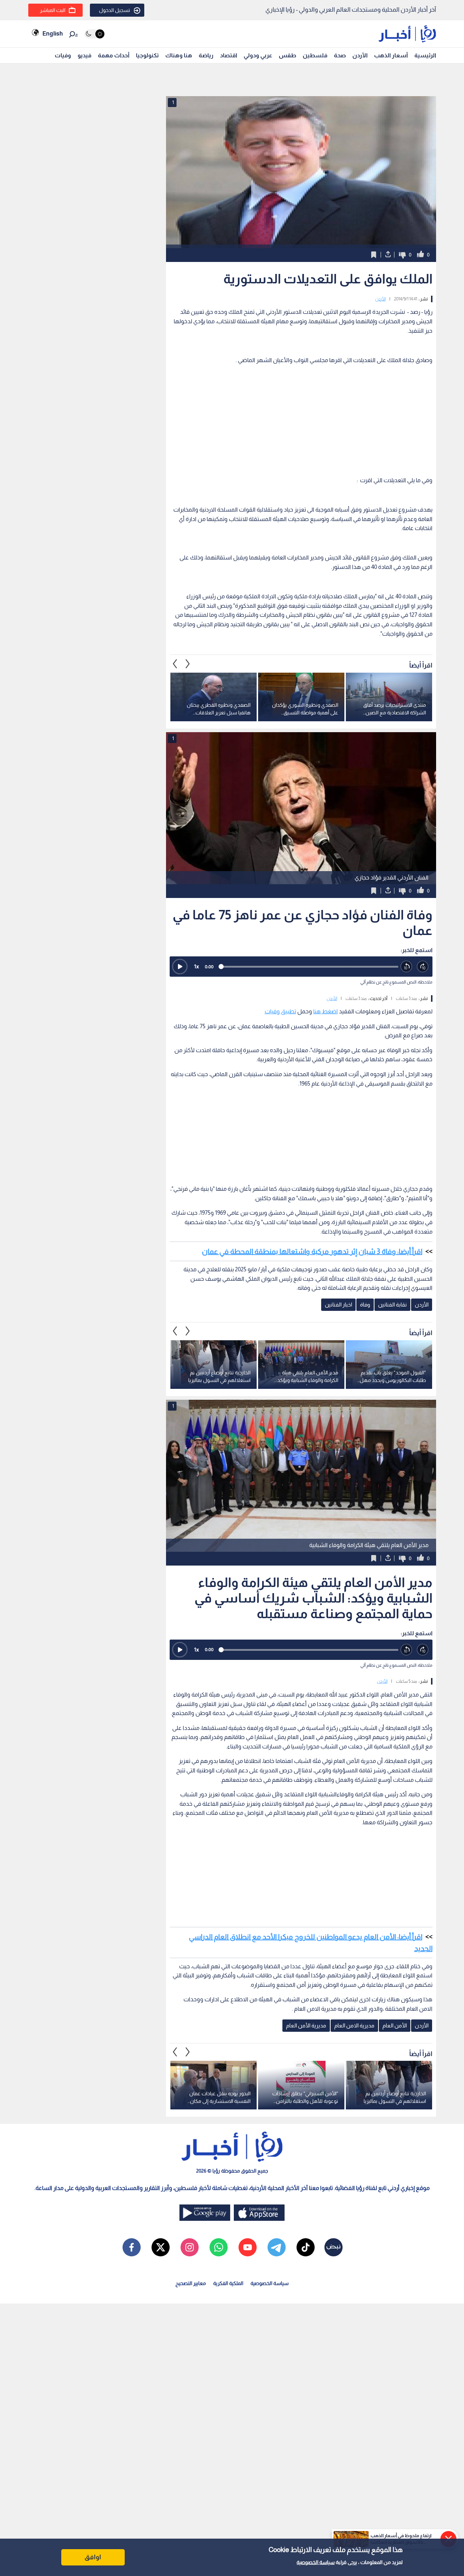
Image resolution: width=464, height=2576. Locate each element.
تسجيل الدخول (115, 10)
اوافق (93, 2557)
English (53, 34)
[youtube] (248, 2247)
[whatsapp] (219, 2247)
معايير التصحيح (191, 2283)
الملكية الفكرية (228, 2283)
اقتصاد (229, 55)
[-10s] (407, 967)
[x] (161, 2247)
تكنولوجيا (147, 55)
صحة (340, 55)
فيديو (84, 55)
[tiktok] (306, 2247)
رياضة (206, 55)
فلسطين (315, 55)
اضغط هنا (326, 1011)
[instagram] (190, 2247)
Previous (188, 664)
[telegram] (277, 2247)
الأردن (360, 55)
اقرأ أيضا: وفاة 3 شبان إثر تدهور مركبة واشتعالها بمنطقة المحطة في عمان (312, 1251)
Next (175, 664)
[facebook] (132, 2247)
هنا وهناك (179, 55)
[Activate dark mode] (94, 34)
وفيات (63, 55)
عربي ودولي (258, 55)
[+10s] (423, 967)
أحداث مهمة (114, 55)
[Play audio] (180, 967)
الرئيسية (425, 55)
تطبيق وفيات (280, 1011)
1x (196, 966)
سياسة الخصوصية (316, 2562)
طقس (287, 55)
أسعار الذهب (391, 55)
